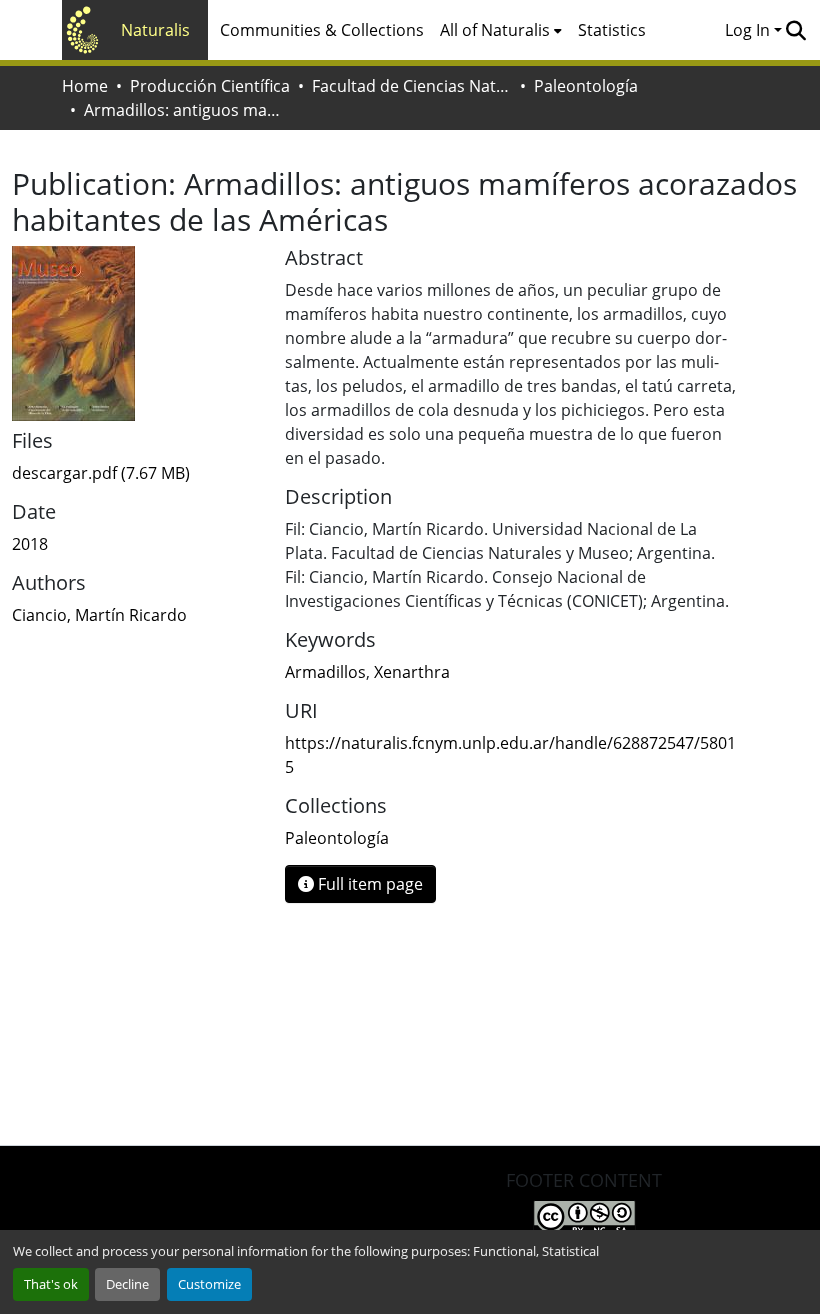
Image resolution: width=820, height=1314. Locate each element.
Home (85, 86)
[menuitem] (501, 30)
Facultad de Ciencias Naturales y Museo (412, 86)
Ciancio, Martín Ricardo (99, 615)
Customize (209, 1284)
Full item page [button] (368, 884)
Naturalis (155, 30)
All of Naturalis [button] (495, 30)
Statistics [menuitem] (612, 30)
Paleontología (586, 86)
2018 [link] (30, 544)
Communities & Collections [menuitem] (322, 30)
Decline (127, 1284)
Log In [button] (749, 30)
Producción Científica (210, 86)
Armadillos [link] (325, 672)
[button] (795, 30)
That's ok (51, 1284)
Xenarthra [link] (412, 672)
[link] (136, 473)
